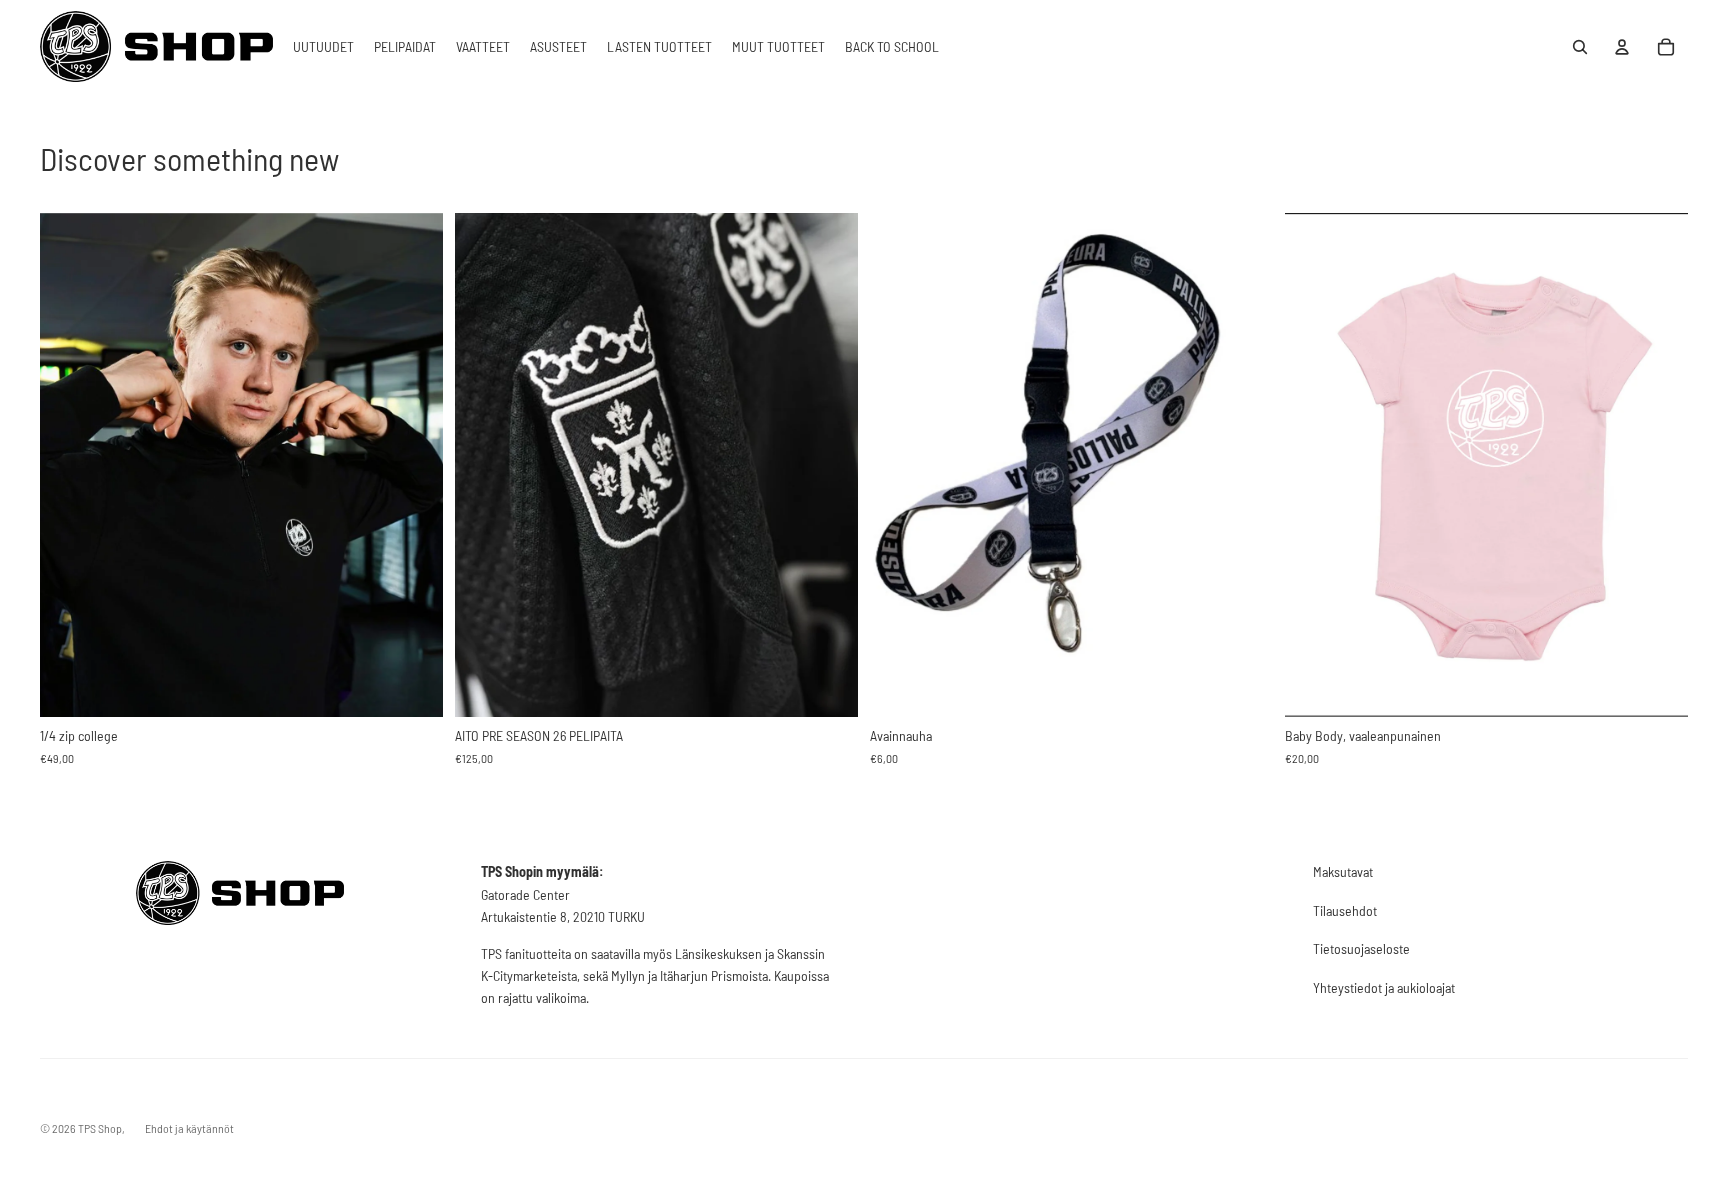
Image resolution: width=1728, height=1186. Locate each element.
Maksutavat (1343, 871)
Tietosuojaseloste (1361, 948)
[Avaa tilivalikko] (1622, 47)
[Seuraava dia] (828, 464)
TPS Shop (100, 1128)
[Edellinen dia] (485, 464)
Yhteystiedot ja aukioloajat (1384, 987)
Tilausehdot (1345, 910)
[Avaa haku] (1580, 47)
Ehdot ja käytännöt (189, 1128)
